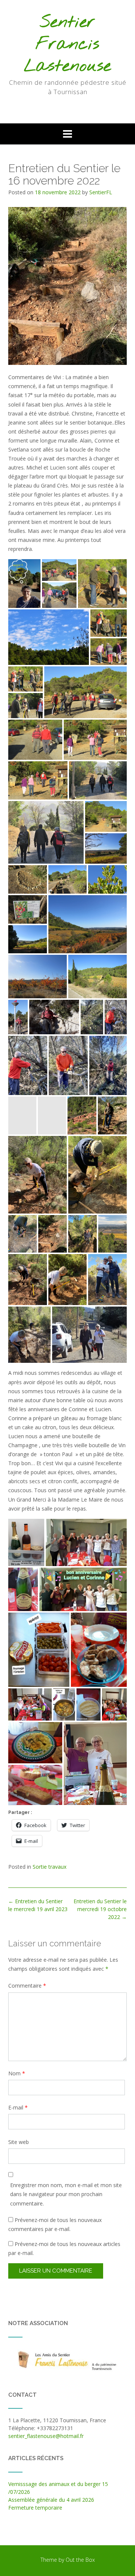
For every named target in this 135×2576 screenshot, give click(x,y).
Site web (19, 2142)
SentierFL (101, 192)
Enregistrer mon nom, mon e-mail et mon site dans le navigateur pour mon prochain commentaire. (66, 2194)
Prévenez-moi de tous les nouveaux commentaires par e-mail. (55, 2224)
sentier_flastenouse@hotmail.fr (46, 2436)
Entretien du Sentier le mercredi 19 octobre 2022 (100, 1909)
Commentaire (27, 1986)
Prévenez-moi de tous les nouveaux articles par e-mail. (64, 2248)
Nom (17, 2073)
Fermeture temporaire (35, 2508)
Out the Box (80, 2560)
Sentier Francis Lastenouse (67, 45)
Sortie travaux (49, 1867)
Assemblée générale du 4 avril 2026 (51, 2500)
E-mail (18, 2107)
